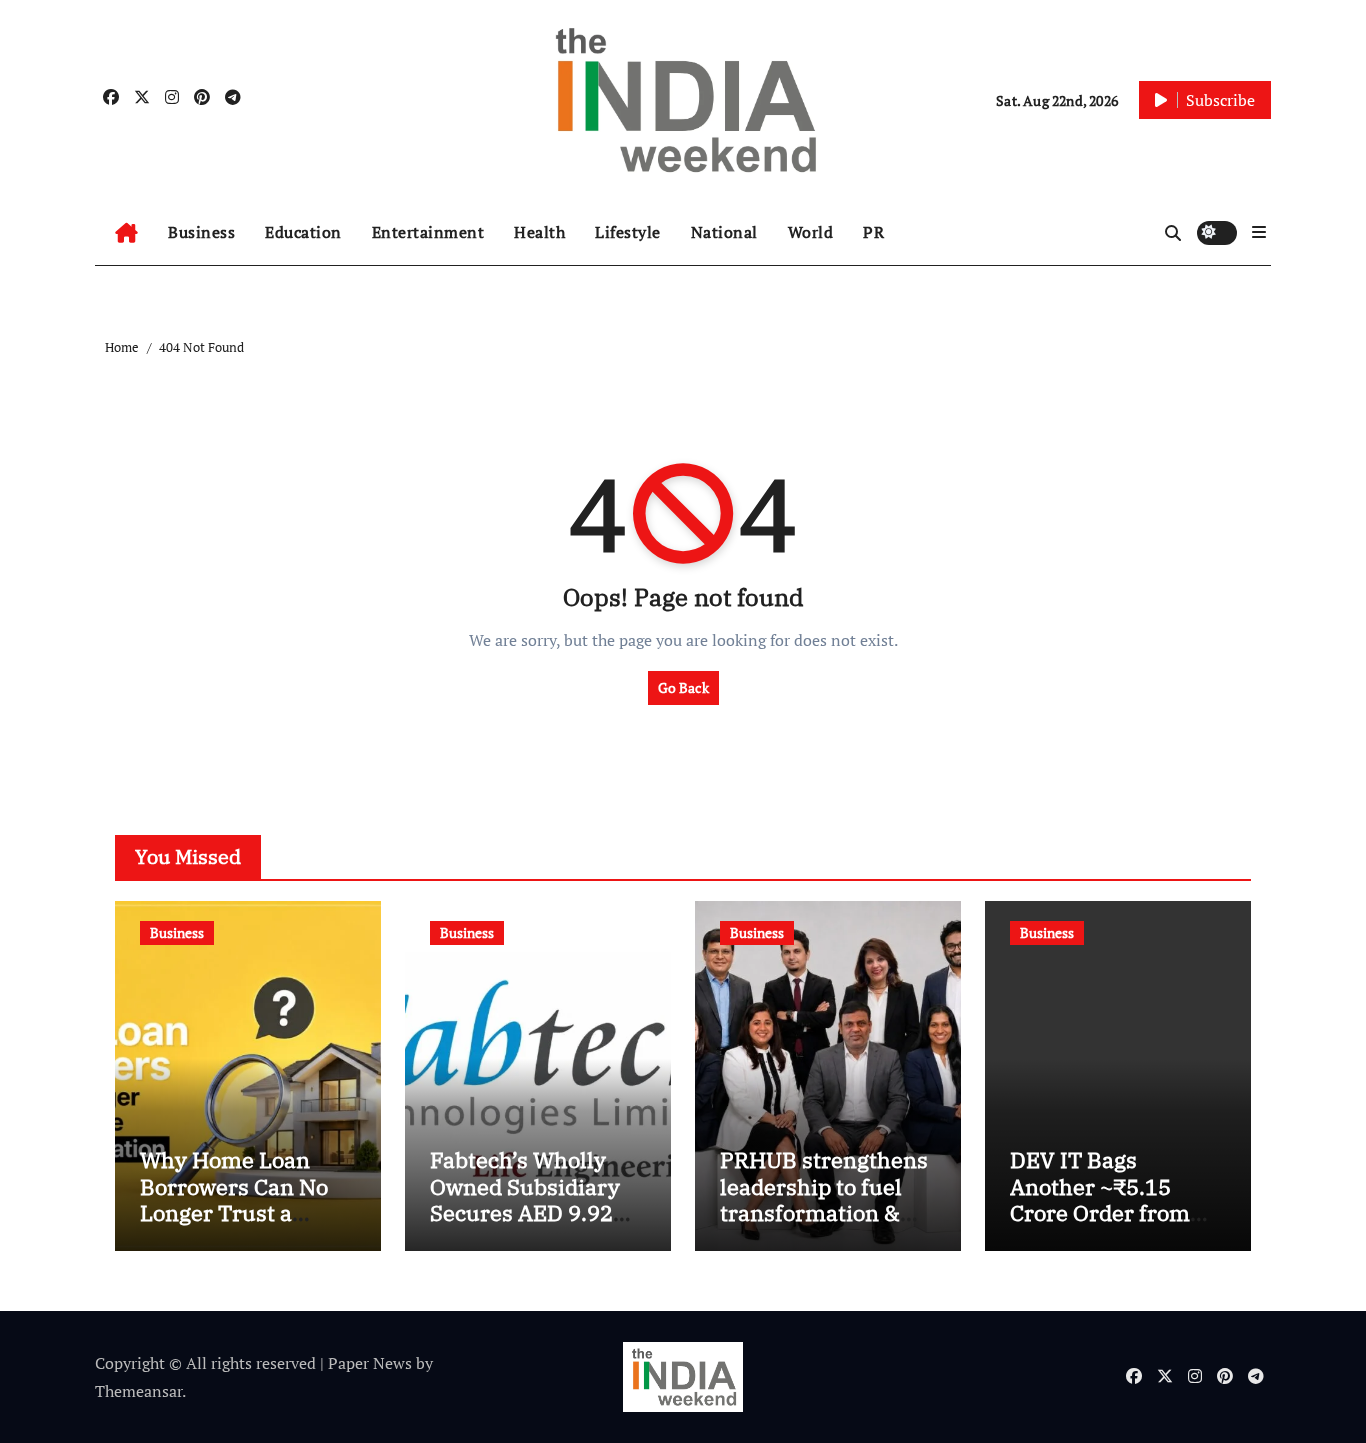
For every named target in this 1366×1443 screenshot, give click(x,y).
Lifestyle (628, 232)
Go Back (683, 687)
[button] (1259, 232)
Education (303, 232)
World (811, 232)
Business (201, 232)
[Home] (126, 233)
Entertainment (428, 232)
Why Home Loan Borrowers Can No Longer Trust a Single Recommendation (234, 1212)
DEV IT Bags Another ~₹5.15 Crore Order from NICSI (1100, 1199)
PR (873, 232)
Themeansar (138, 1391)
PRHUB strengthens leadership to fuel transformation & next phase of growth (828, 1199)
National (724, 232)
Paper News (370, 1363)
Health (539, 232)
